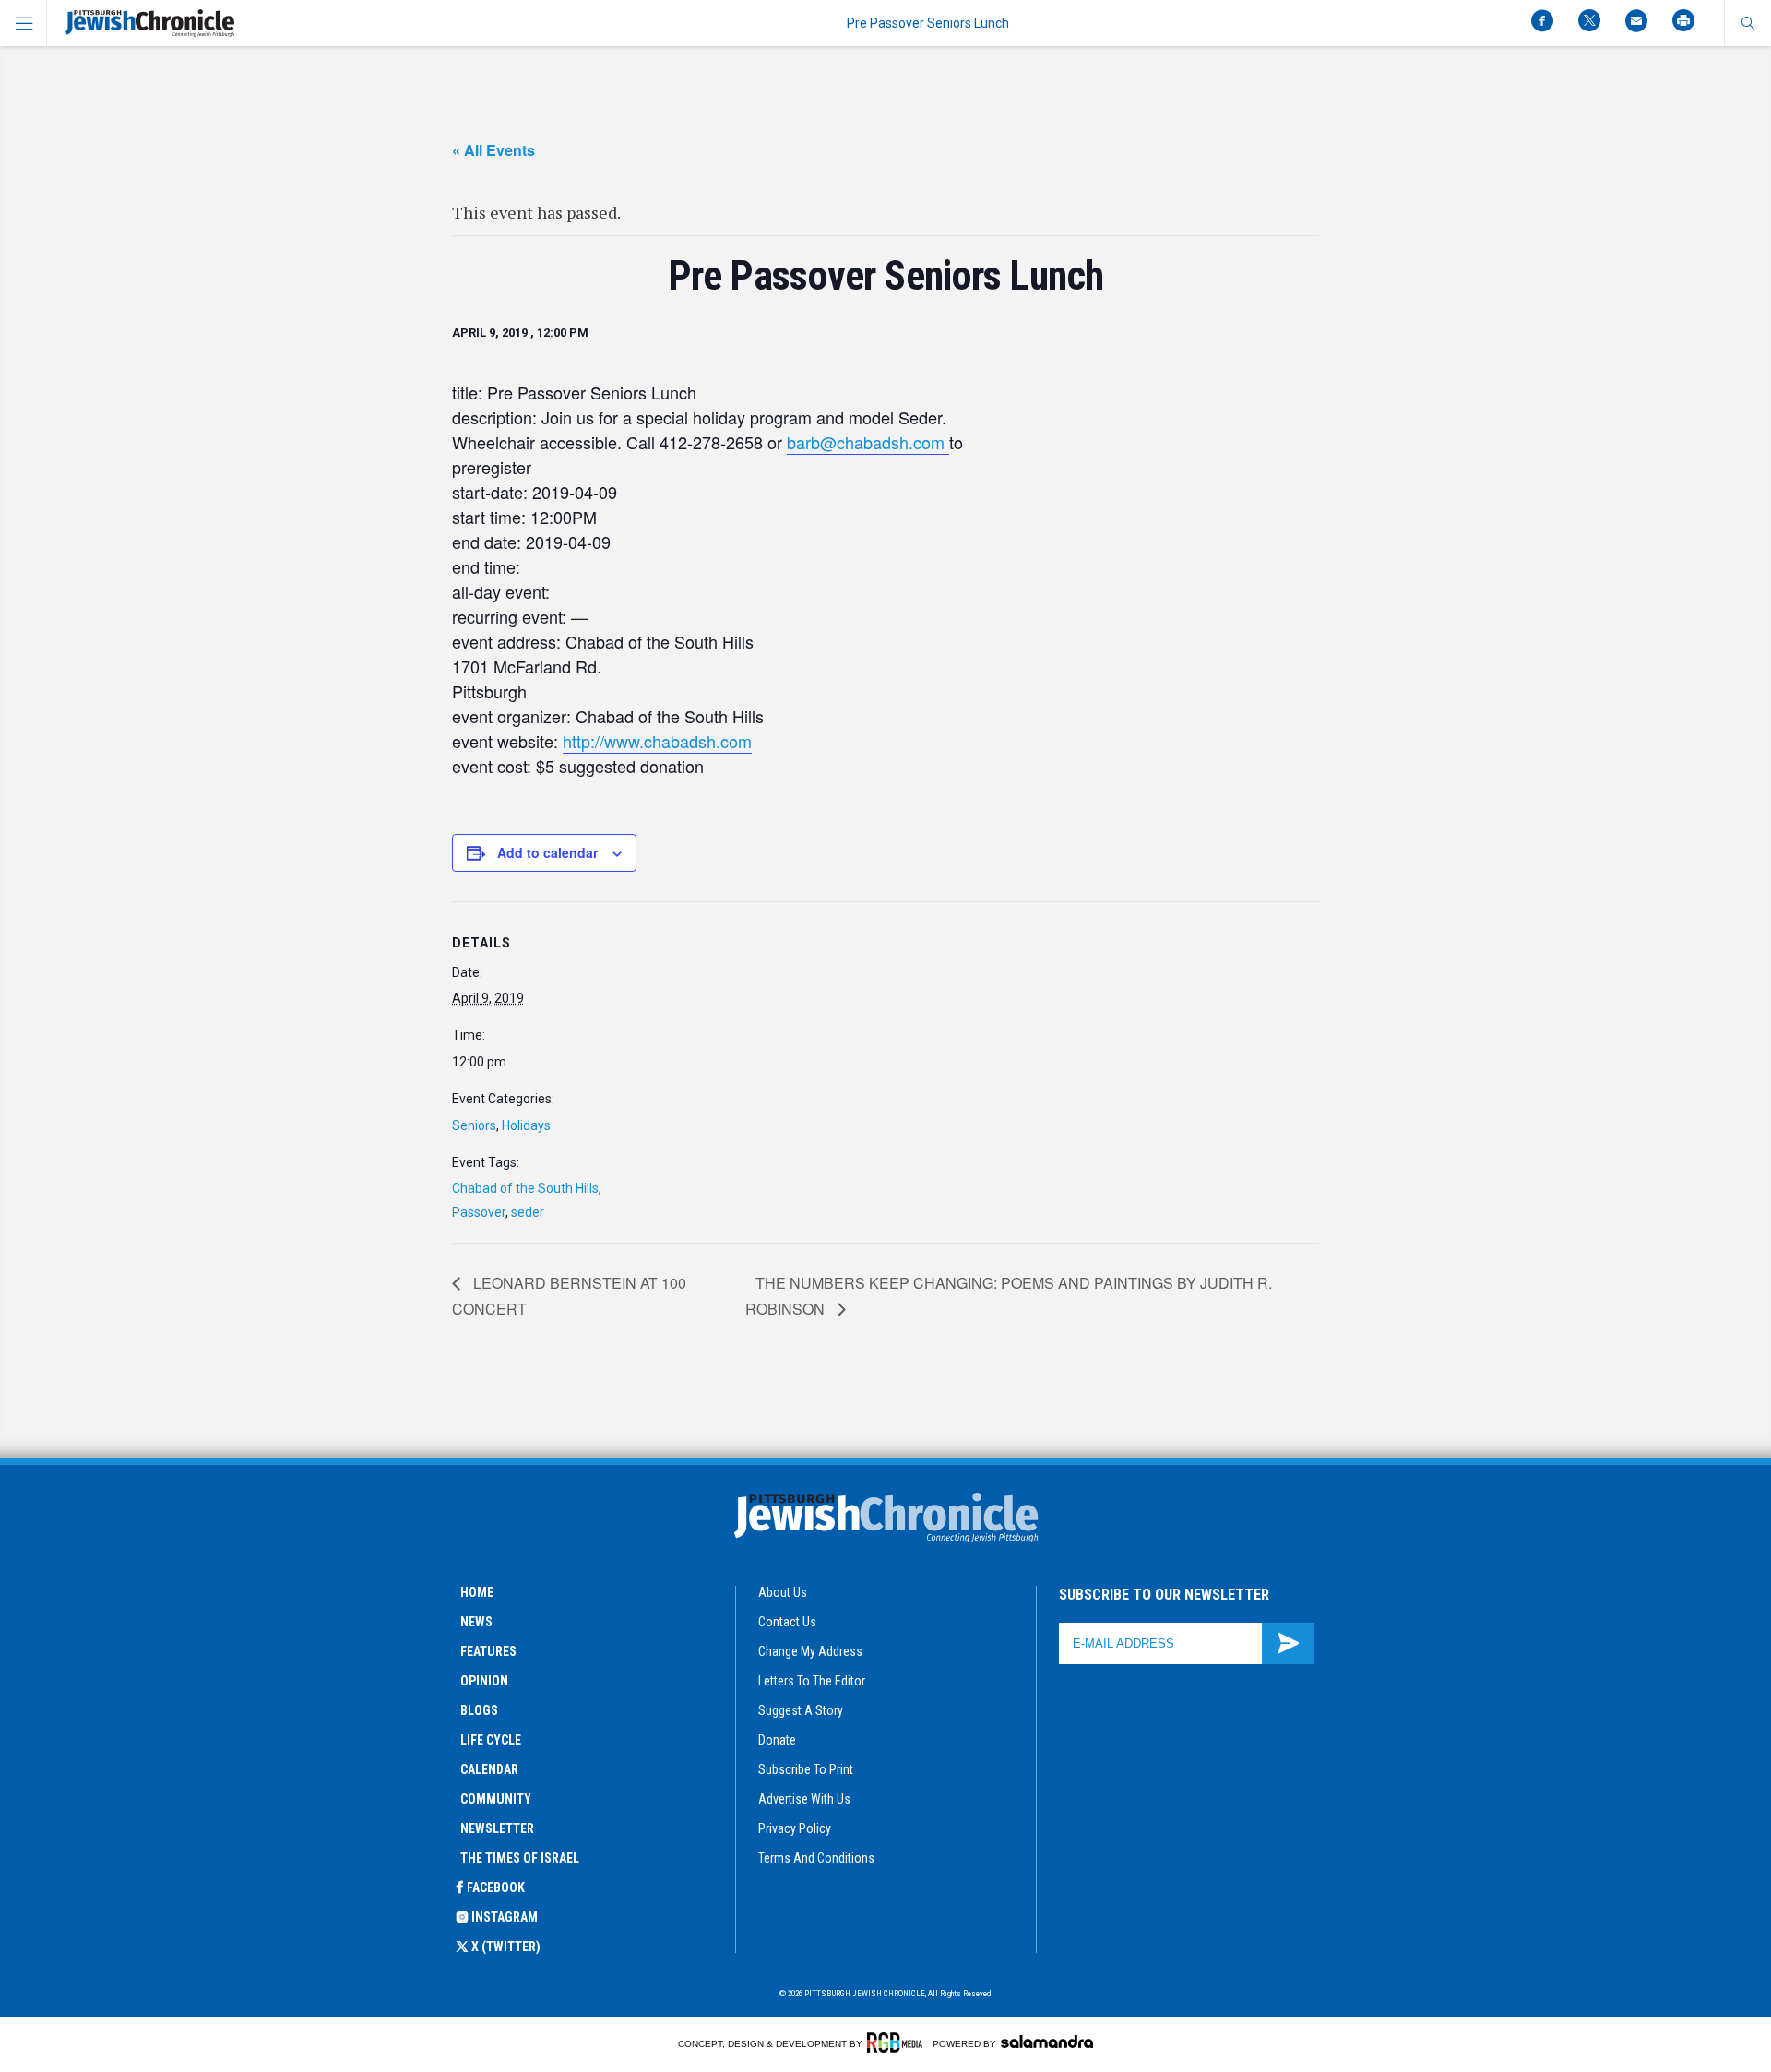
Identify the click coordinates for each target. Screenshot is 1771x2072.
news (476, 1622)
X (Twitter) (506, 1947)
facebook (496, 1887)
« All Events (493, 150)
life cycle (491, 1740)
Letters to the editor (812, 1681)
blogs (479, 1710)
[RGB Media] (898, 2042)
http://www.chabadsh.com (657, 741)
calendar (489, 1769)
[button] (1747, 23)
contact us (787, 1622)
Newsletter (497, 1828)
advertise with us (804, 1799)
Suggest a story (801, 1710)
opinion (484, 1681)
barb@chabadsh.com (868, 442)
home (477, 1592)
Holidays (526, 1125)
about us (783, 1592)
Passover (479, 1212)
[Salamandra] (1047, 2042)
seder (528, 1212)
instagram (505, 1917)
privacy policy (795, 1828)
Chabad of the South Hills (525, 1188)
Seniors (474, 1125)
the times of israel (520, 1858)
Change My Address (810, 1651)
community (496, 1799)
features (488, 1651)
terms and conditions (816, 1858)
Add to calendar (547, 852)
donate (777, 1740)
